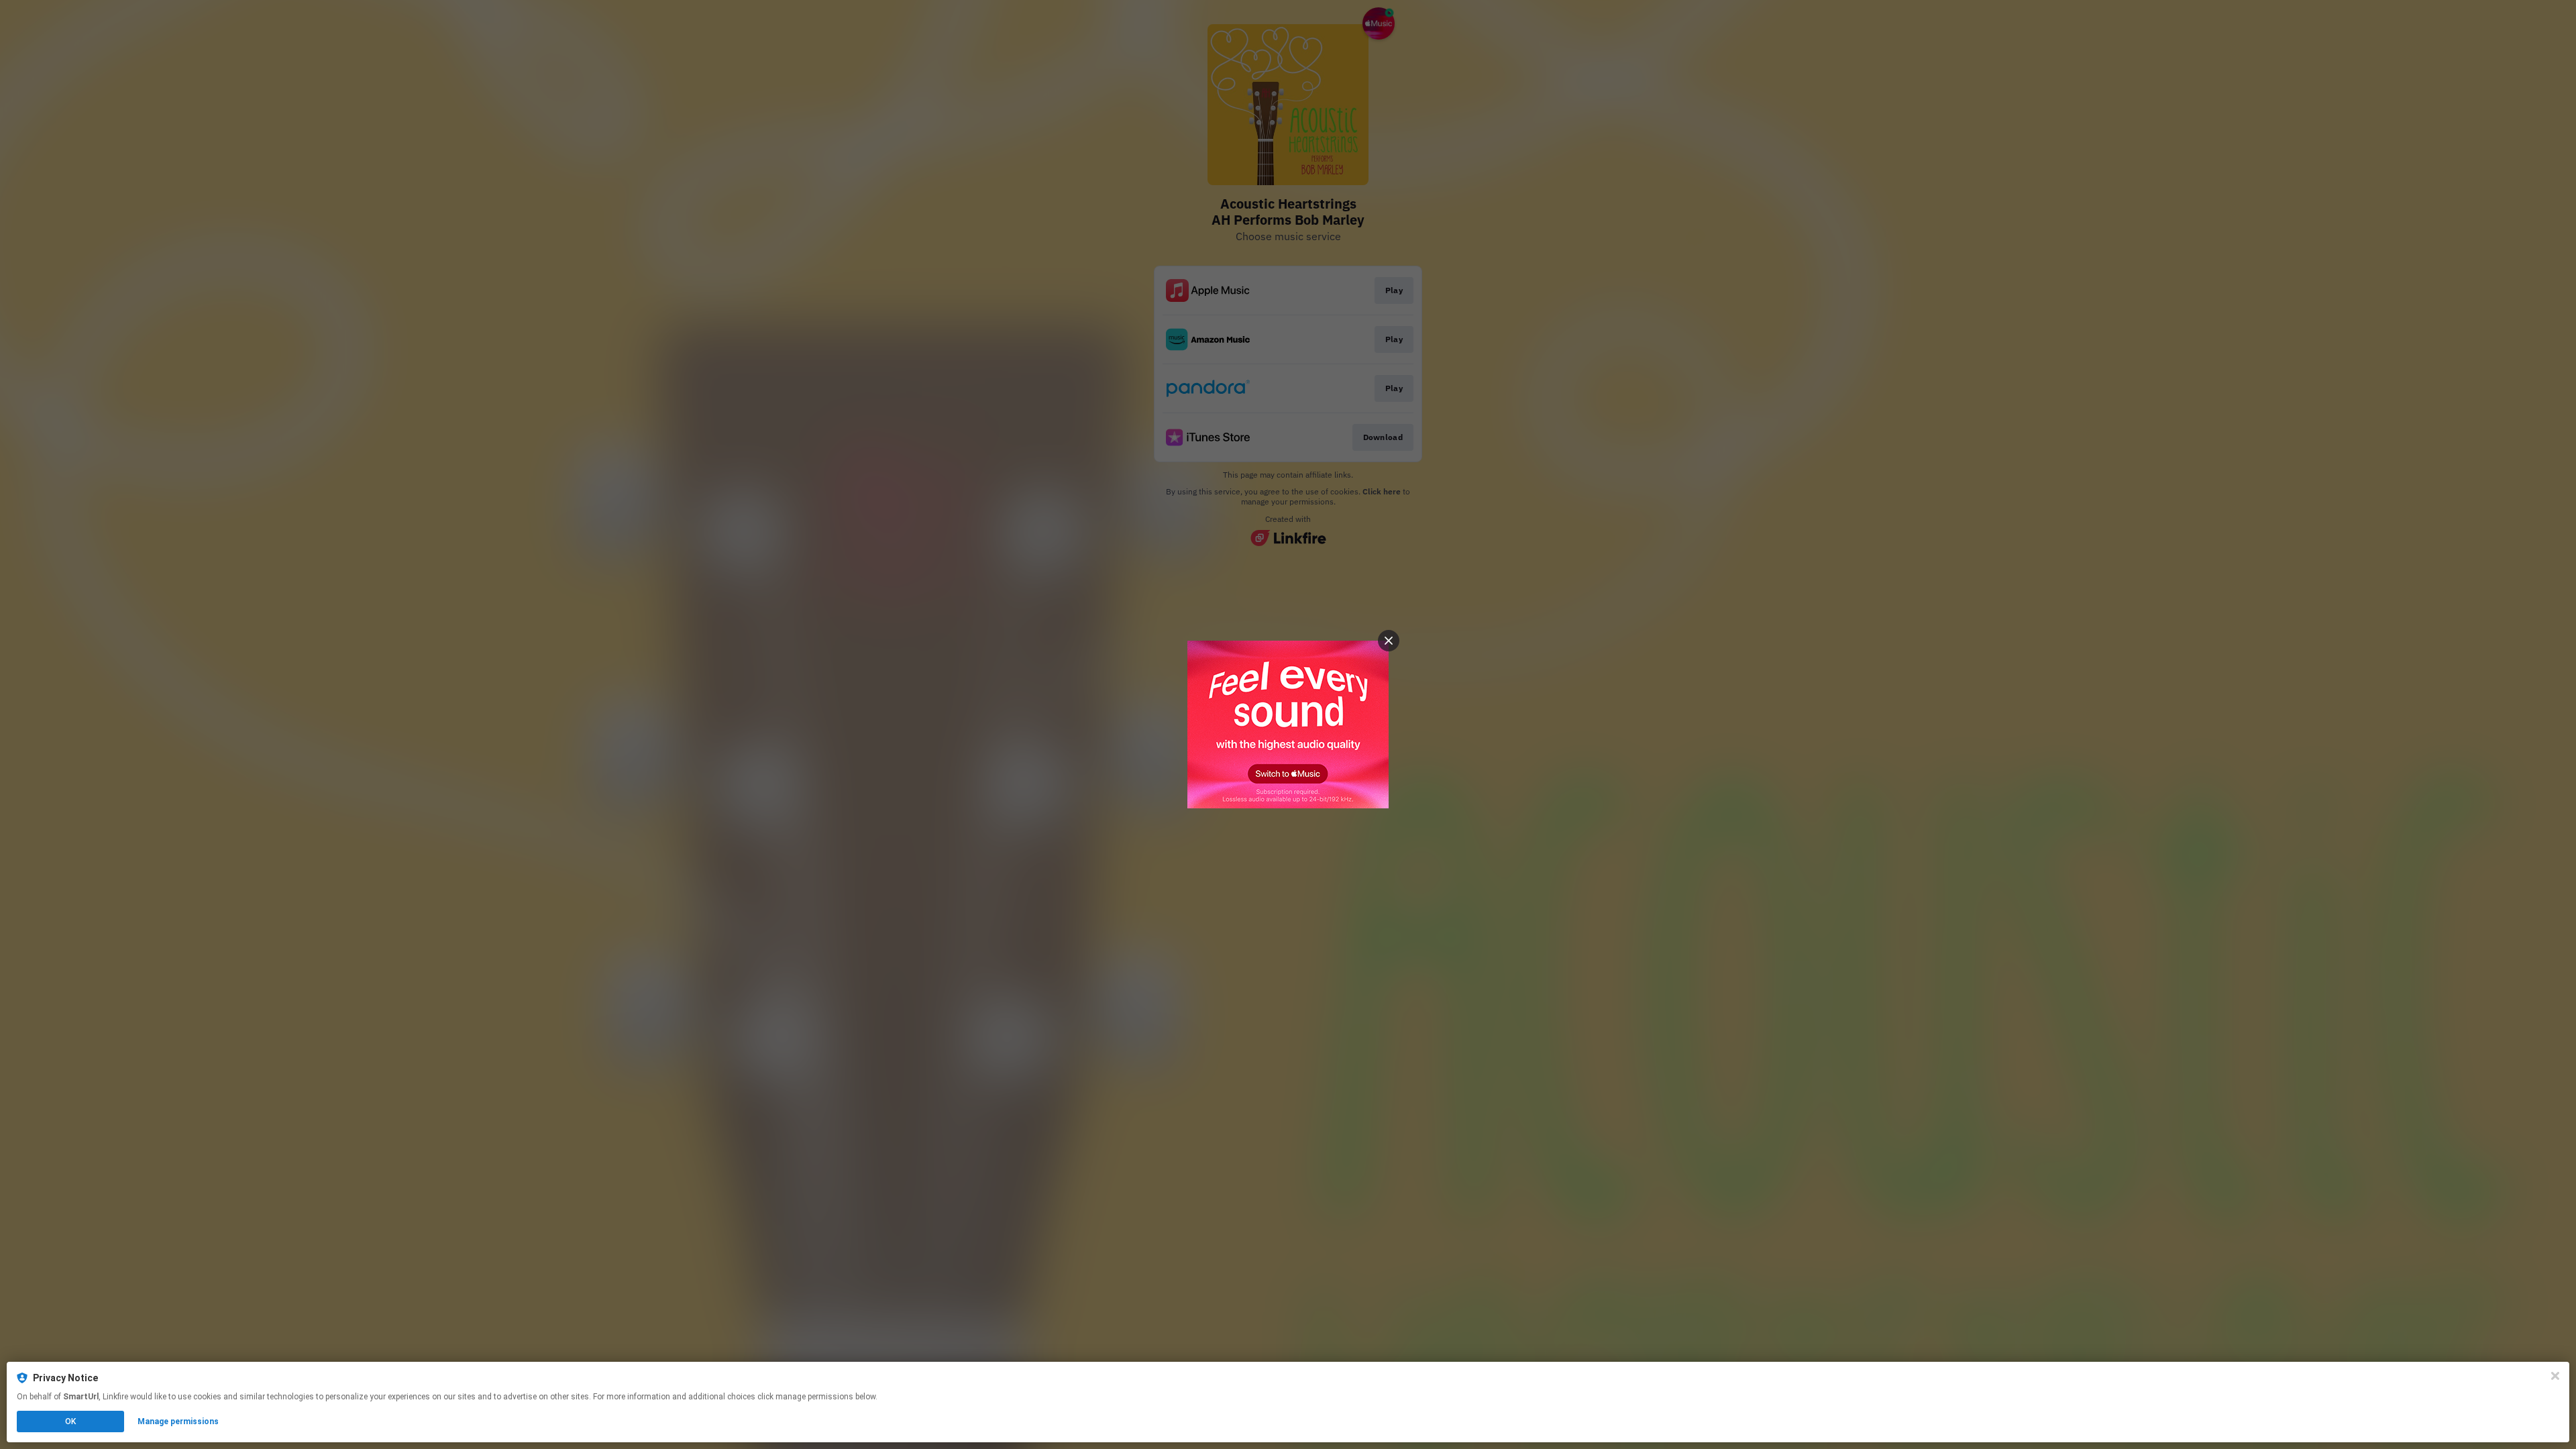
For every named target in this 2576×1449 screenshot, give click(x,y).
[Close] (2555, 1376)
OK (70, 1421)
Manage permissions (178, 1421)
